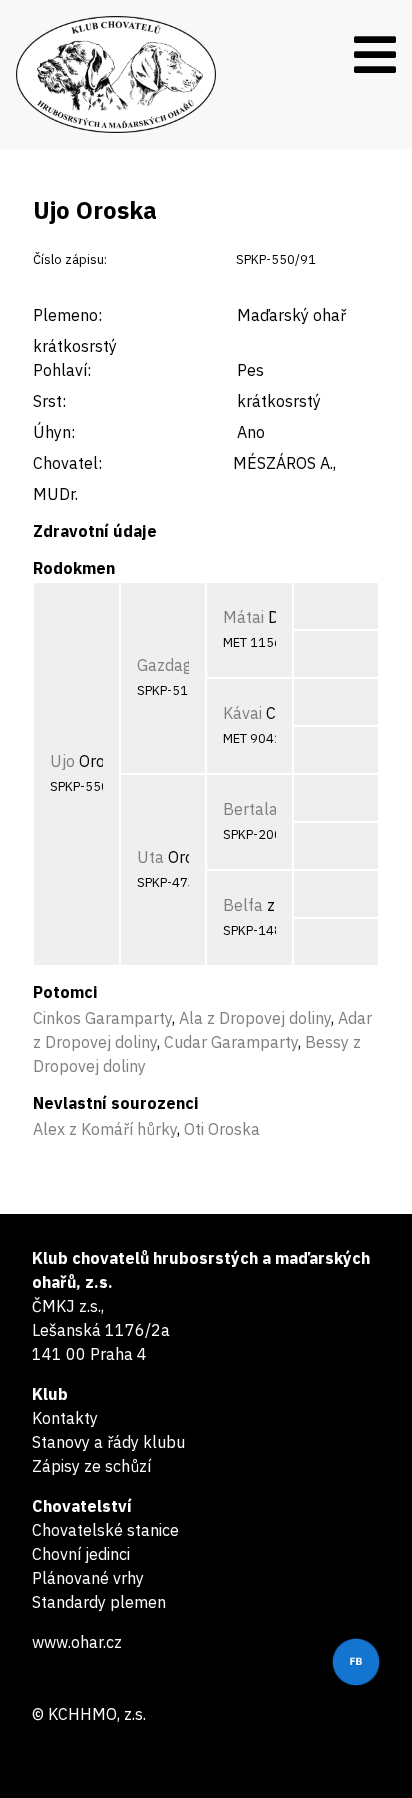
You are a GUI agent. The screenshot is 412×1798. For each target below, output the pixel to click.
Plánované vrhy (88, 1578)
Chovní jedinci (81, 1554)
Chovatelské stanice (105, 1530)
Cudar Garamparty (231, 1042)
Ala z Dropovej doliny (255, 1018)
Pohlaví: (62, 370)
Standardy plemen (99, 1602)
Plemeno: (67, 315)
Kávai (242, 713)
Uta (150, 857)
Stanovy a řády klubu (108, 1442)
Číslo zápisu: (70, 259)
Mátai (243, 617)
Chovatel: (67, 463)
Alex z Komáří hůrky (105, 1129)
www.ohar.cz (77, 1642)
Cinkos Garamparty (102, 1018)
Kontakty (65, 1418)
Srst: (49, 401)
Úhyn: (54, 432)
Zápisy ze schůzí (91, 1466)
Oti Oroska (222, 1129)
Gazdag (164, 665)
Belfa (243, 905)
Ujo (62, 761)
